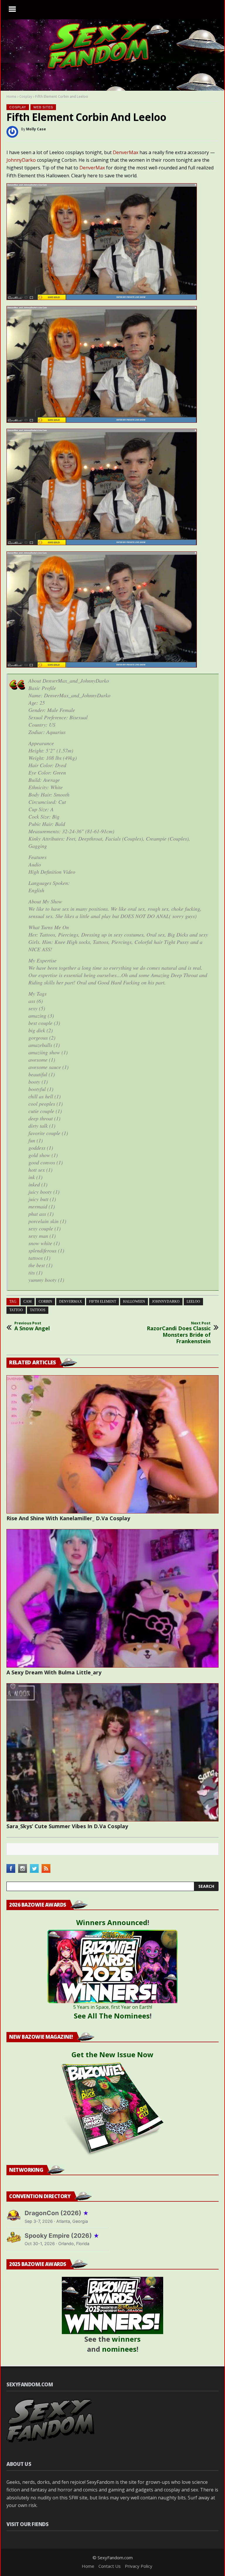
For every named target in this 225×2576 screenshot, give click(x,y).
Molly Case (36, 129)
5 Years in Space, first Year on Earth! (113, 2007)
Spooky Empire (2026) (62, 2236)
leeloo (193, 1302)
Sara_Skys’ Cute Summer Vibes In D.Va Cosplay (67, 1826)
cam (28, 1302)
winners (126, 2339)
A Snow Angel (32, 1326)
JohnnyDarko (21, 160)
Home (11, 96)
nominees (119, 2349)
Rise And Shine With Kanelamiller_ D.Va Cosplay (68, 1518)
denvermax (71, 1302)
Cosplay (26, 96)
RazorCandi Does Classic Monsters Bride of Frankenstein (179, 1333)
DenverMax (126, 152)
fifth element (103, 1302)
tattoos (38, 1310)
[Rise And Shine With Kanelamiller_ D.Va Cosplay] (112, 1444)
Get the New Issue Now (112, 2054)
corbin (45, 1302)
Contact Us (110, 2566)
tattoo (16, 1310)
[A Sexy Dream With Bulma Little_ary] (112, 1598)
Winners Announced (112, 1922)
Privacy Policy (139, 2566)
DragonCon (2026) (57, 2213)
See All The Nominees (112, 2016)
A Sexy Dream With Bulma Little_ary (54, 1672)
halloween (134, 1302)
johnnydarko (166, 1302)
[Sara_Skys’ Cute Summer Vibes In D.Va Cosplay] (112, 1752)
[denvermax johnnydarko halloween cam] (102, 298)
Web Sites (43, 107)
